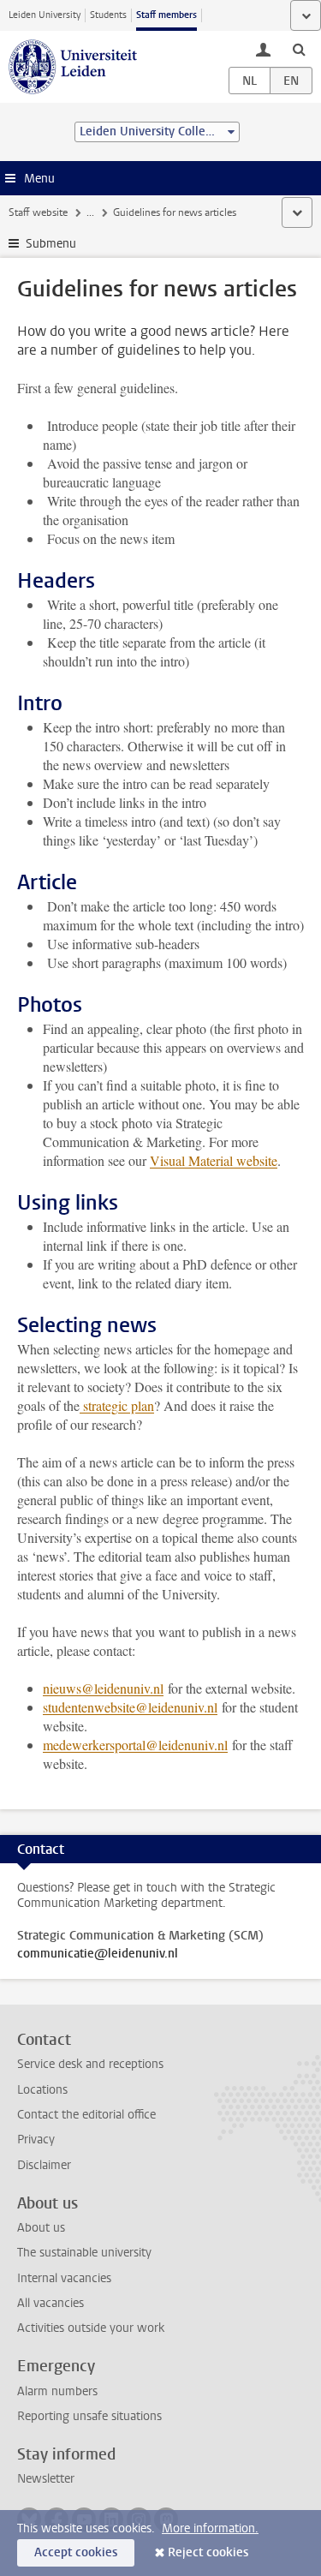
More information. (210, 2528)
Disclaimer (44, 2165)
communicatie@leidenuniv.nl (98, 1954)
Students (108, 15)
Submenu (51, 244)
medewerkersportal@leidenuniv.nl (135, 1745)
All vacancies (51, 2303)
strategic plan (119, 1405)
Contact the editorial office (86, 2115)
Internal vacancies (64, 2278)
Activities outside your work (91, 2328)
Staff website (38, 212)
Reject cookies (208, 2552)
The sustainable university (84, 2253)
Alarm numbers (57, 2391)
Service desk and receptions (90, 2064)
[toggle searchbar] (299, 49)
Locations (42, 2090)
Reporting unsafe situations (89, 2416)
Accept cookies (76, 2552)
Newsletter (46, 2479)
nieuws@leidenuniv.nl (103, 1688)
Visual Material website (214, 1160)
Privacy (36, 2140)
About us (41, 2228)
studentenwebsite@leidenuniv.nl (130, 1707)
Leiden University (45, 15)
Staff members (166, 15)
